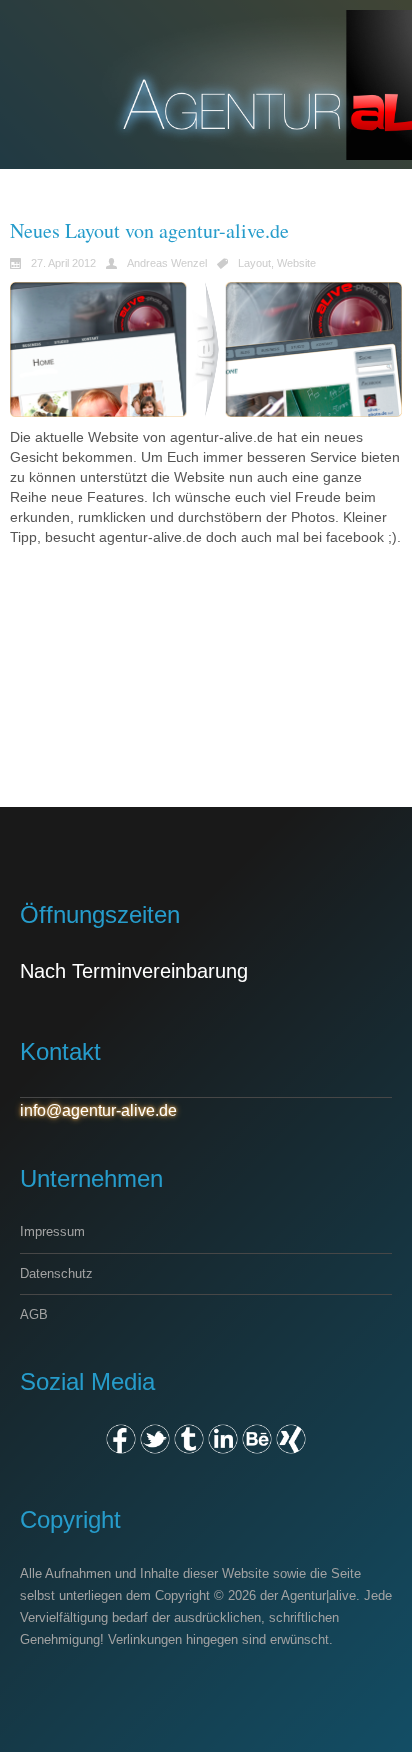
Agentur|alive (318, 1595)
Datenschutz (56, 1273)
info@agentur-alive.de (98, 1110)
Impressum (52, 1231)
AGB (34, 1314)
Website (296, 263)
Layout (254, 263)
